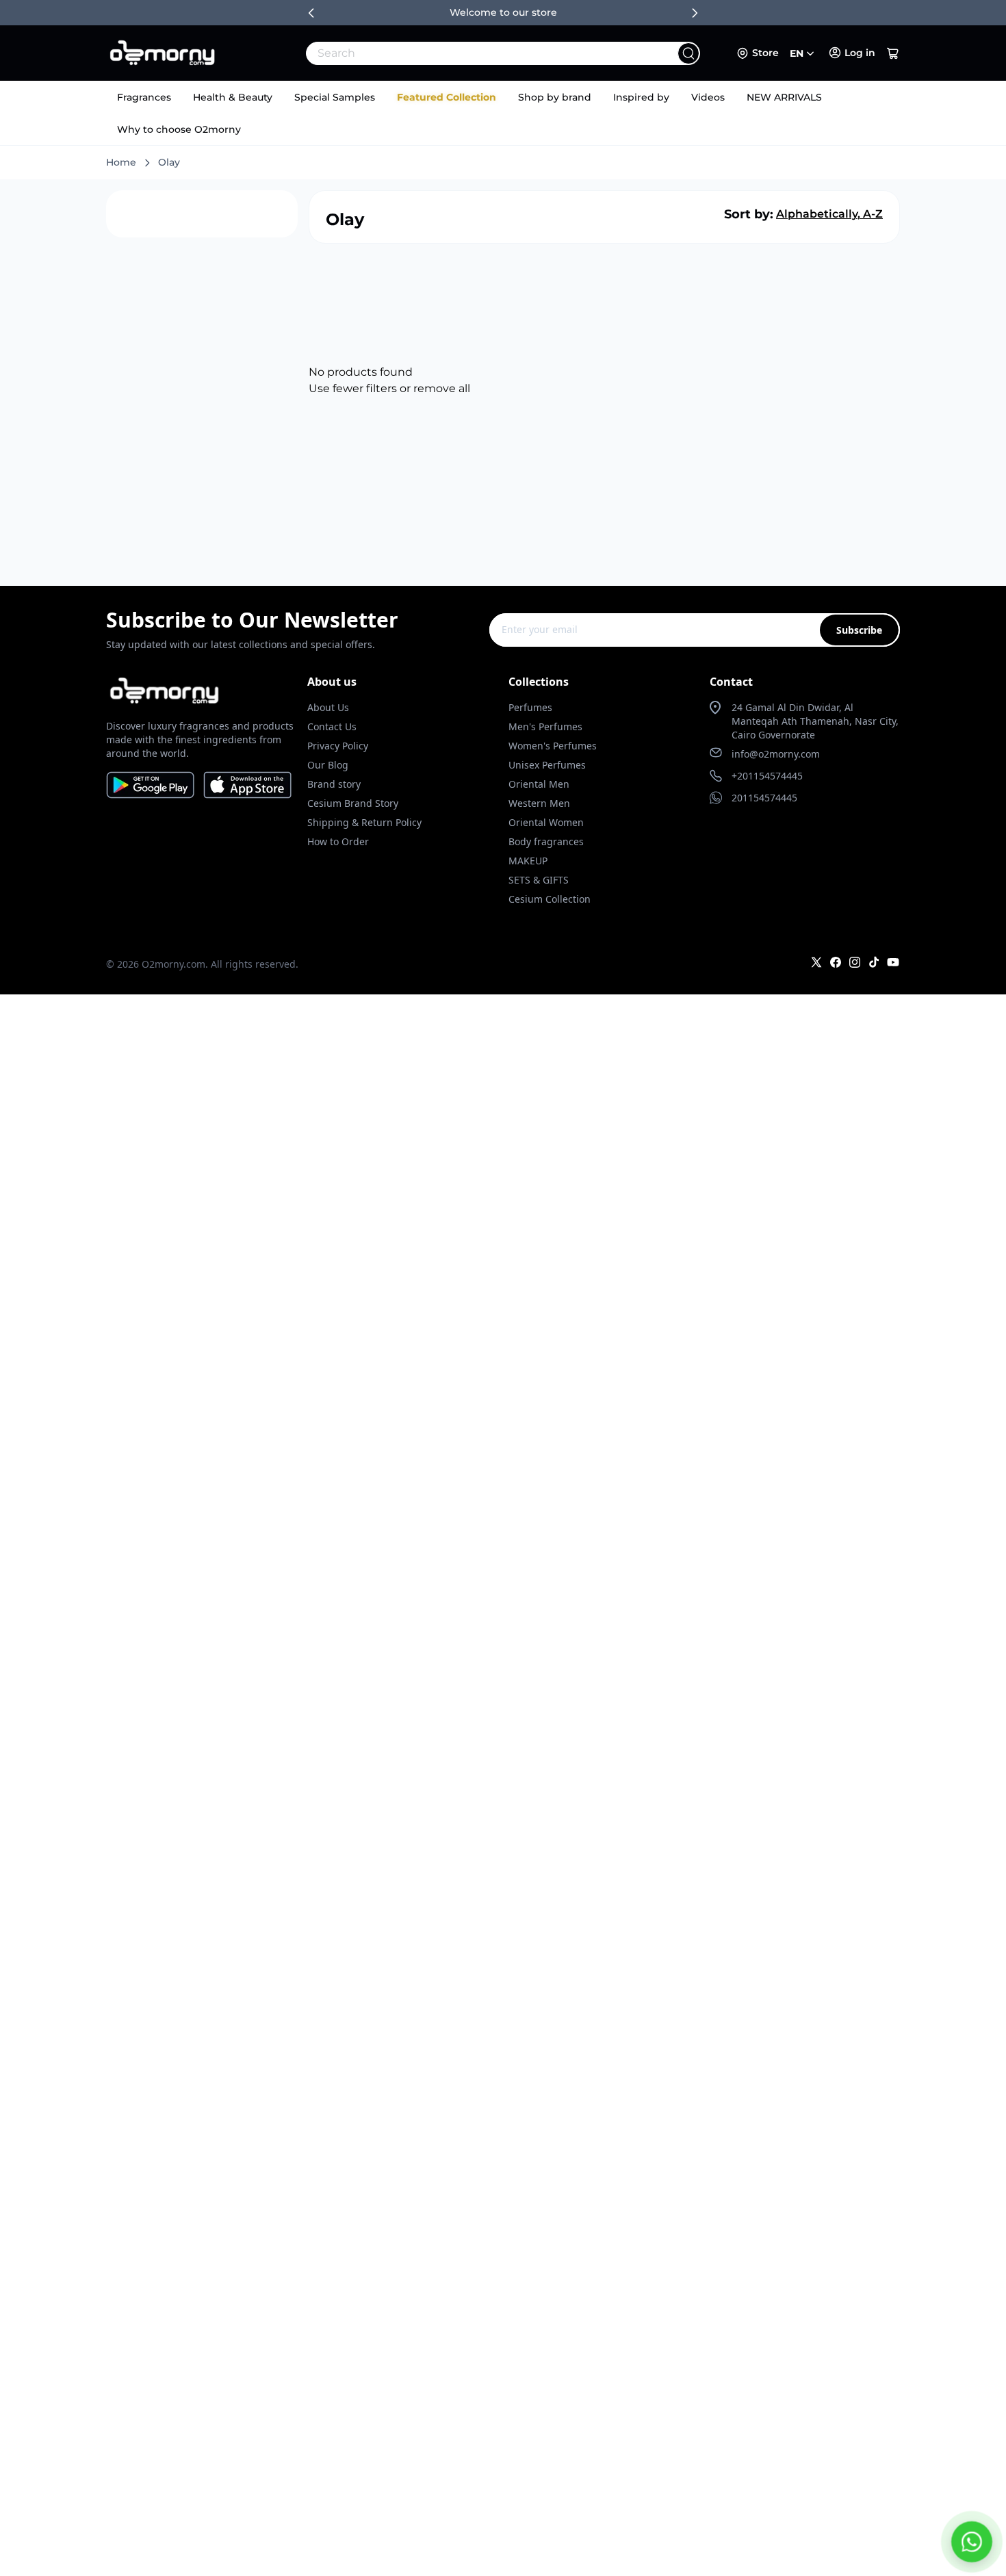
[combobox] (473, 53)
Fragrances (144, 97)
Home (121, 162)
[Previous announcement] (311, 13)
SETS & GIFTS (539, 880)
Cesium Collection (550, 899)
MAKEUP (528, 861)
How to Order (338, 841)
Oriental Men (539, 784)
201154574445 (764, 798)
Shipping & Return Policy (364, 822)
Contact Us (332, 726)
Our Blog (328, 765)
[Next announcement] (695, 13)
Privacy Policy (338, 746)
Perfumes (530, 707)
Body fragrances (546, 841)
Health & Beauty (233, 97)
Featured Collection (447, 97)
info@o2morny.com (776, 754)
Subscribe (859, 630)
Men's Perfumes (545, 726)
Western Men (539, 803)
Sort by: (749, 214)
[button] (893, 53)
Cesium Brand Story (353, 803)
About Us (328, 707)
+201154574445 (767, 776)
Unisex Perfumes (547, 765)
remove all (442, 388)
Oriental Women (546, 822)
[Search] (688, 53)
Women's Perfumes (553, 746)
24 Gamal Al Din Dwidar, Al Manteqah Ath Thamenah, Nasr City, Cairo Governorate (815, 721)
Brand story (334, 784)
